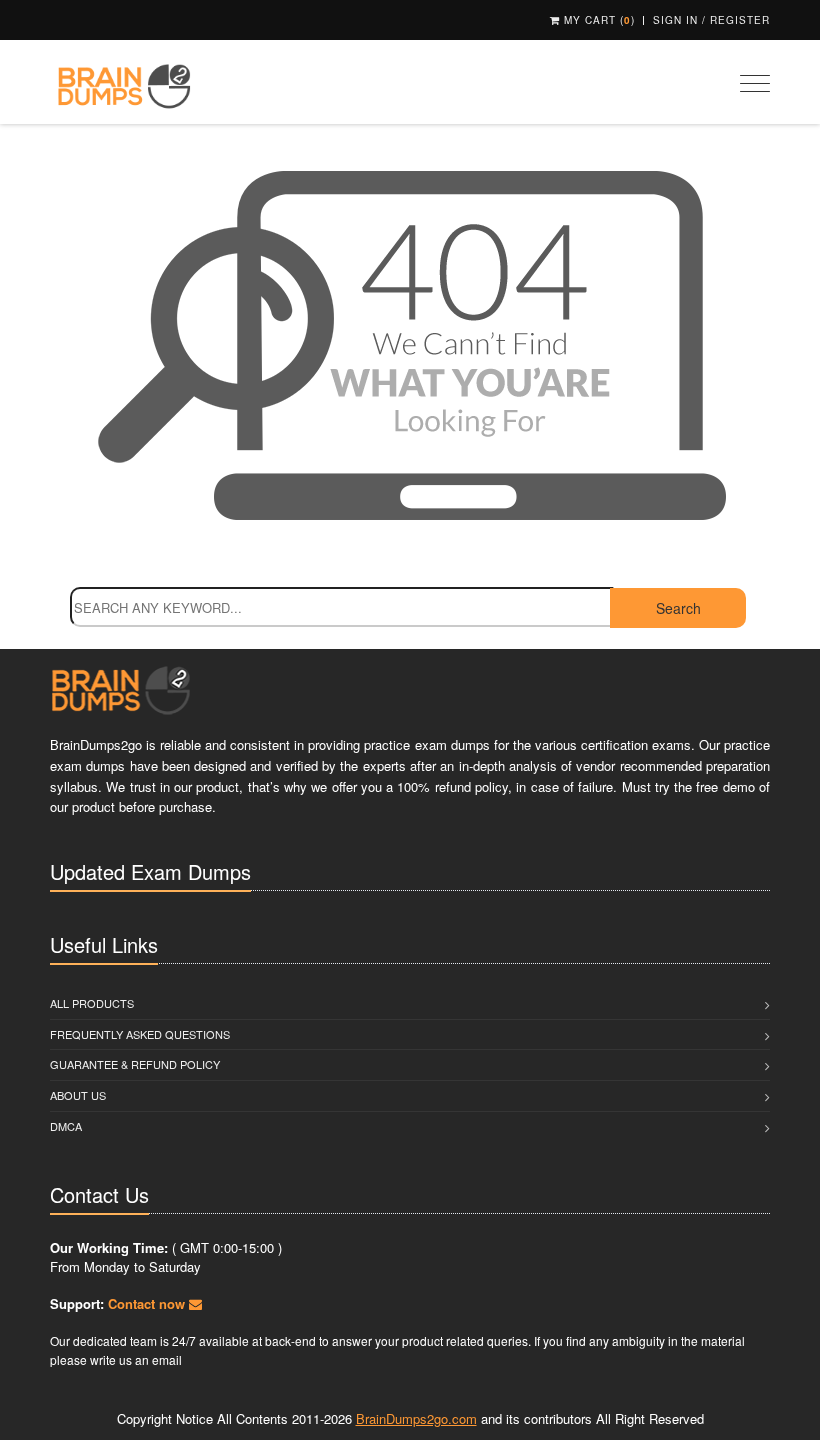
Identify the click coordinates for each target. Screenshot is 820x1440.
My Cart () (597, 20)
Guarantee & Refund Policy (135, 1064)
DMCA (66, 1126)
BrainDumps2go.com (416, 1418)
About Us (78, 1095)
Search (678, 608)
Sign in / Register (711, 20)
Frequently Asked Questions (140, 1034)
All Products (92, 1003)
